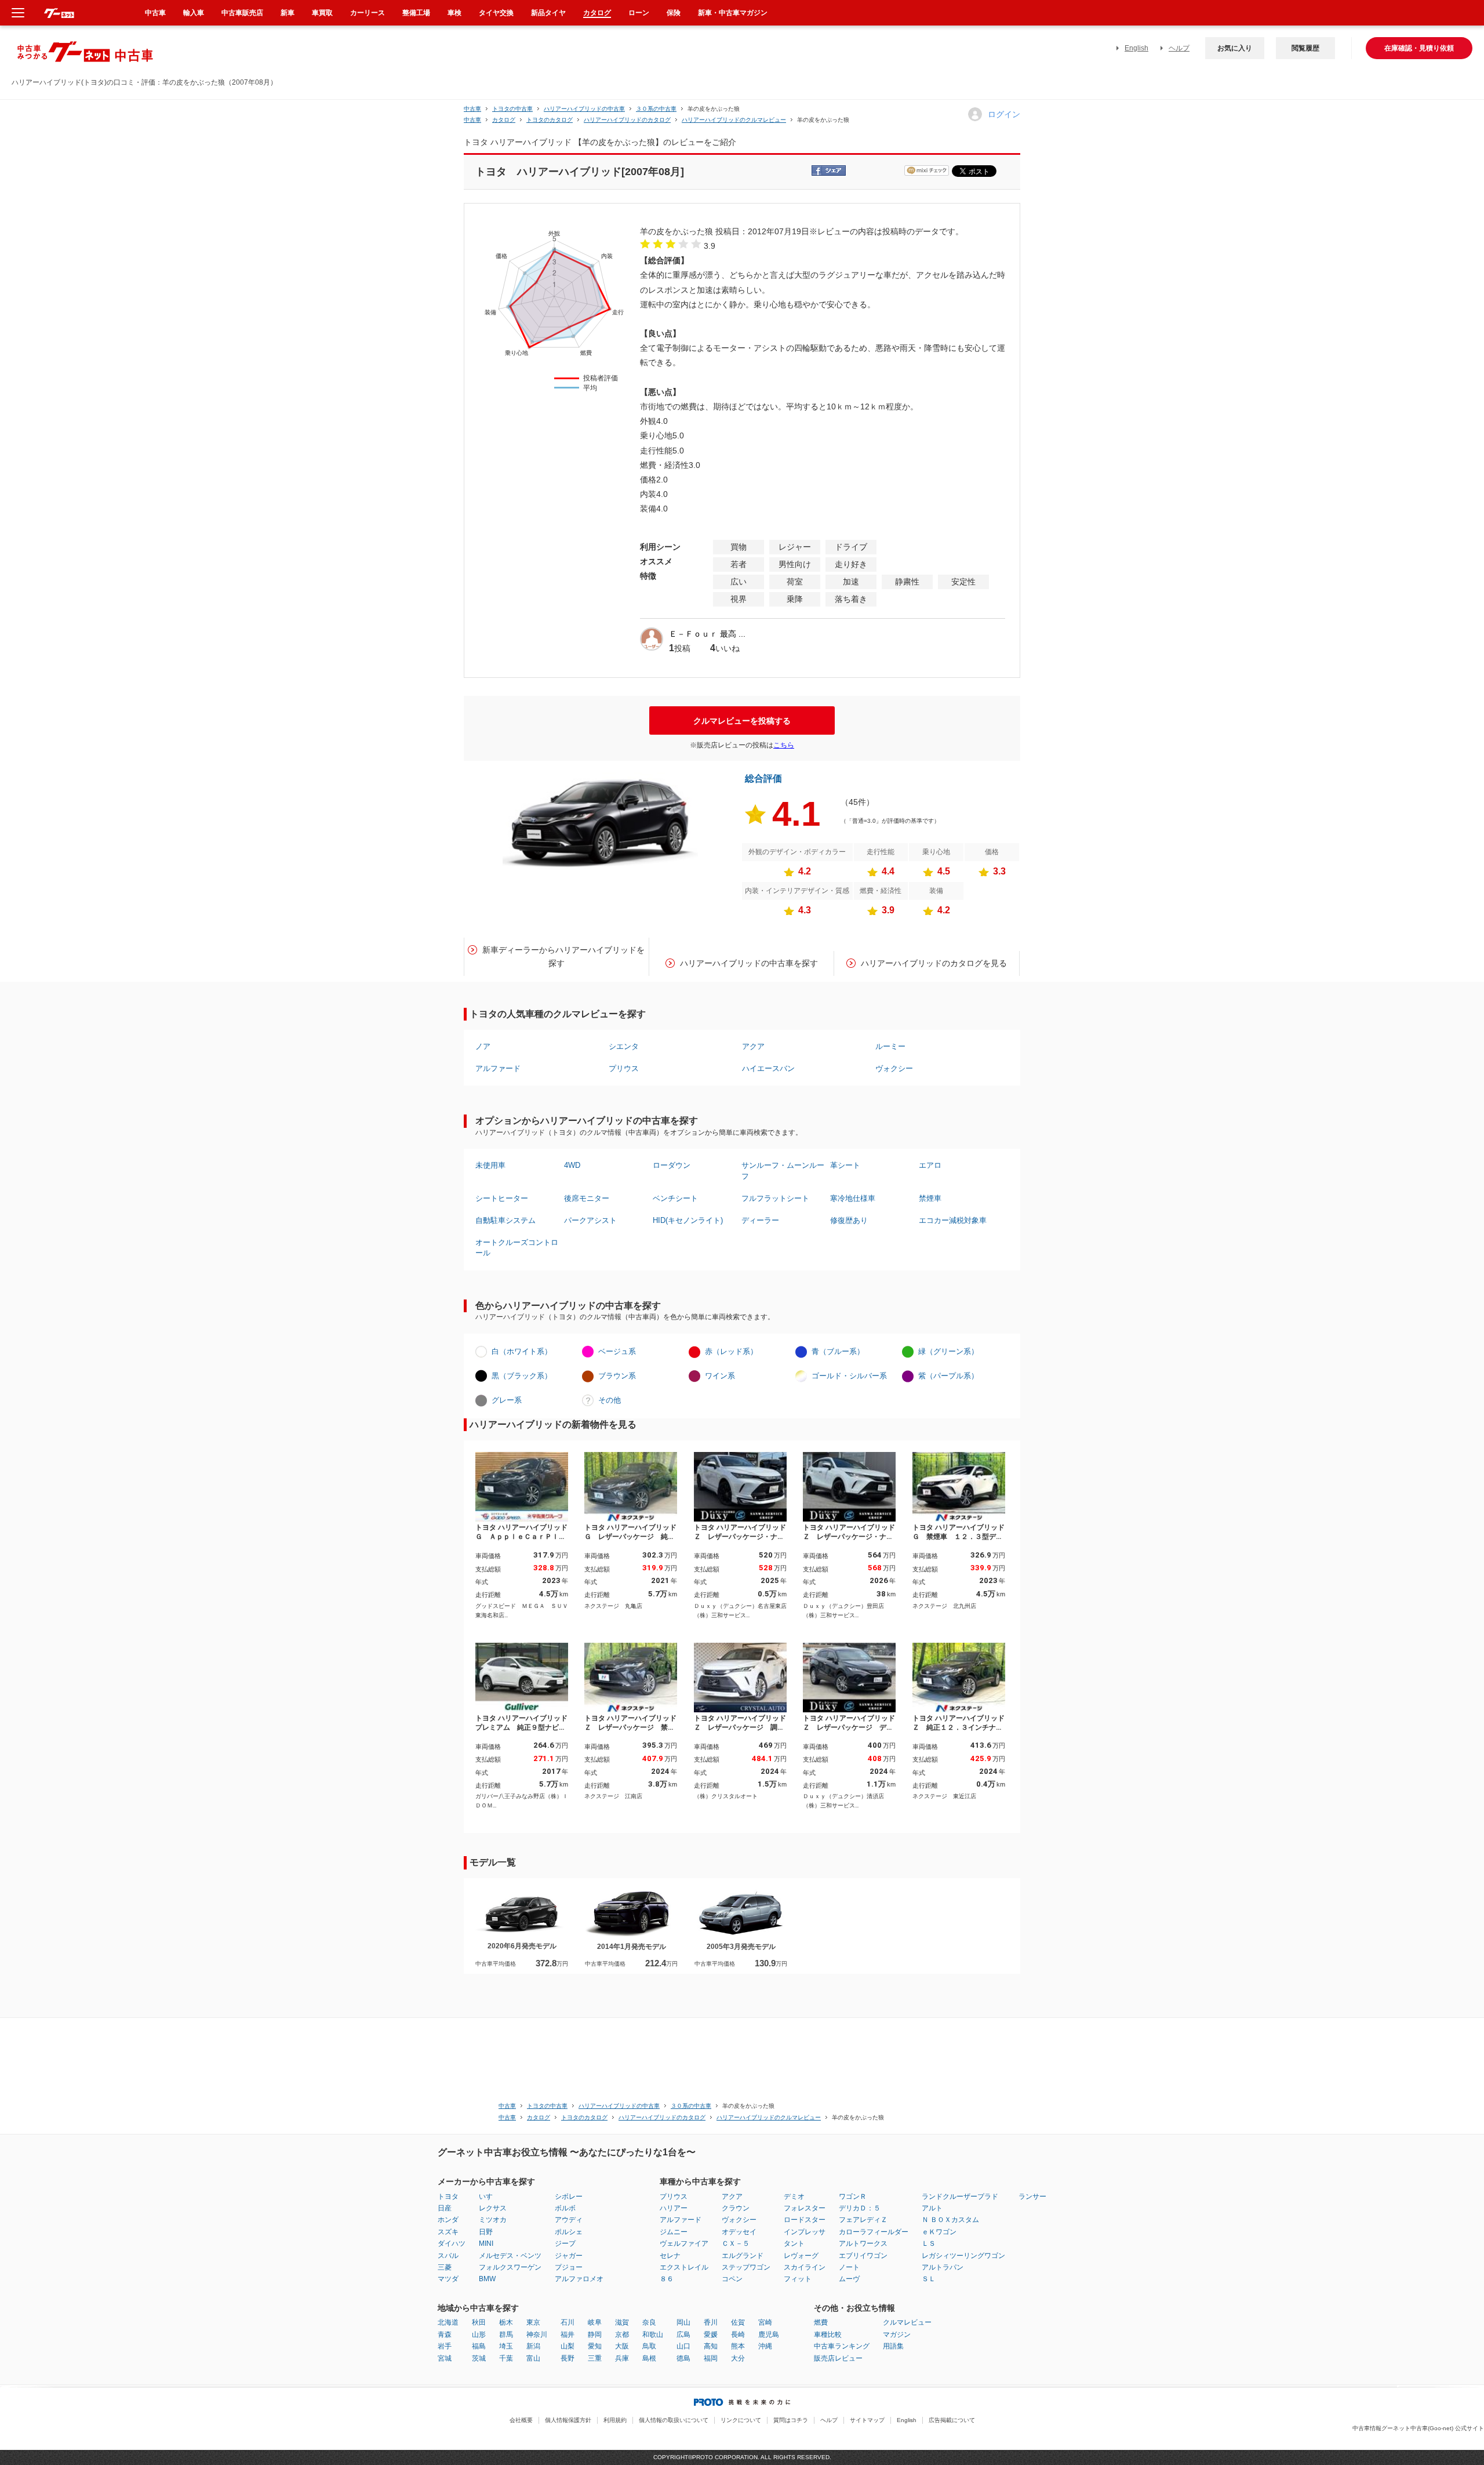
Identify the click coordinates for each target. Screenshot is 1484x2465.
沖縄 (765, 2346)
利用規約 (615, 2420)
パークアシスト (590, 1220)
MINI (486, 2243)
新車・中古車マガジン (733, 13)
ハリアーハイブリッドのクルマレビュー (734, 120)
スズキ (448, 2232)
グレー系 (507, 1400)
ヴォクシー (894, 1068)
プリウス (624, 1068)
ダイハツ (452, 2243)
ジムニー (674, 2232)
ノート (849, 2267)
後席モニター (587, 1198)
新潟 (533, 2346)
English (1136, 48)
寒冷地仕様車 (853, 1198)
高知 (711, 2346)
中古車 (472, 109)
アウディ (569, 2220)
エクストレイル (684, 2267)
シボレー (569, 2197)
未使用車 (490, 1165)
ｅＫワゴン (939, 2232)
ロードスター (805, 2220)
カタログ (597, 13)
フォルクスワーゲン (510, 2267)
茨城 (479, 2358)
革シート (845, 1165)
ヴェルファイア (684, 2243)
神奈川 (537, 2335)
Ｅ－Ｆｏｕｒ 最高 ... (707, 634)
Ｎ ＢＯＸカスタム (950, 2220)
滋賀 (622, 2322)
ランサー (1032, 2197)
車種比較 (828, 2335)
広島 (683, 2335)
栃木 (506, 2322)
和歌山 (653, 2335)
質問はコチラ (791, 2420)
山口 (683, 2346)
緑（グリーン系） (948, 1351)
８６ (667, 2279)
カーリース (368, 13)
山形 (479, 2335)
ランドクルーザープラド (960, 2197)
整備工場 (416, 13)
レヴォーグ (801, 2256)
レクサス (493, 2208)
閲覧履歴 (1305, 48)
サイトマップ (867, 2420)
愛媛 (711, 2335)
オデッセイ (739, 2232)
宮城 (445, 2358)
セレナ (670, 2256)
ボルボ (565, 2208)
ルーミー (890, 1046)
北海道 (448, 2322)
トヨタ (448, 2197)
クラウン (736, 2208)
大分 (738, 2358)
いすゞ (489, 2197)
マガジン (897, 2335)
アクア (753, 1046)
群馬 (506, 2335)
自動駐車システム (505, 1220)
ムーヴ (849, 2279)
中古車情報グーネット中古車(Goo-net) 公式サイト (1418, 2428)
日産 (445, 2208)
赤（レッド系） (731, 1351)
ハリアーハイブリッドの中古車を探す (749, 963)
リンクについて (741, 2420)
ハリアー (674, 2208)
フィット (798, 2279)
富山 (533, 2358)
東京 (533, 2322)
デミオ (794, 2197)
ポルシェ (569, 2232)
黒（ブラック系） (522, 1376)
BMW (487, 2279)
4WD (572, 1165)
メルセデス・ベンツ (510, 2256)
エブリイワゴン (863, 2256)
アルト (932, 2208)
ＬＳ (929, 2243)
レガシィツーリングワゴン (963, 2256)
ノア (483, 1046)
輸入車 (194, 13)
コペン (732, 2279)
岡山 (683, 2322)
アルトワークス (863, 2243)
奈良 (649, 2322)
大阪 (622, 2346)
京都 (622, 2335)
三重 (595, 2358)
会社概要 (521, 2420)
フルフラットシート (775, 1198)
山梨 (568, 2346)
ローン (639, 13)
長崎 (738, 2335)
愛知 (595, 2346)
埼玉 (506, 2346)
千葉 (506, 2358)
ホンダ (448, 2220)
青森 (445, 2335)
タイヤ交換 (496, 13)
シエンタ (624, 1046)
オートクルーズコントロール (517, 1248)
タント (794, 2243)
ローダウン (672, 1165)
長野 (568, 2358)
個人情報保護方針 (568, 2420)
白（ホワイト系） (522, 1351)
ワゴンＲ (853, 2197)
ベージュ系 (617, 1351)
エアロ (930, 1165)
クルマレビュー (907, 2322)
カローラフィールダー (874, 2232)
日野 (486, 2232)
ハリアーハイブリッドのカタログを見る (934, 963)
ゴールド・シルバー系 (849, 1376)
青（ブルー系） (838, 1351)
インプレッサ (805, 2232)
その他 (610, 1400)
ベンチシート (675, 1198)
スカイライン (805, 2267)
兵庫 (622, 2358)
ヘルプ (1179, 48)
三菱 (445, 2267)
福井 (568, 2335)
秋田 (479, 2322)
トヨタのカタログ (550, 120)
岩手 (445, 2346)
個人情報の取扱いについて (674, 2420)
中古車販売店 (242, 13)
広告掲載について (952, 2420)
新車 (288, 13)
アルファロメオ (579, 2279)
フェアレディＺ (863, 2220)
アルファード (498, 1068)
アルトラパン (943, 2267)
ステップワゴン (746, 2267)
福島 (479, 2346)
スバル (448, 2256)
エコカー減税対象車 (953, 1220)
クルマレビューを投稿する (742, 721)
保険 (674, 13)
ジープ (565, 2243)
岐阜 (595, 2322)
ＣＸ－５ (736, 2243)
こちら (784, 745)
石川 (568, 2322)
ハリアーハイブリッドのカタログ (627, 120)
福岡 (711, 2358)
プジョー (569, 2267)
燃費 (821, 2322)
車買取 (322, 13)
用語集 (893, 2346)
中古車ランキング (842, 2346)
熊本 (738, 2346)
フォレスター (805, 2208)
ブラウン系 (617, 1376)
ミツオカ (493, 2220)
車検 (454, 13)
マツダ (448, 2279)
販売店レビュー (838, 2358)
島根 (649, 2358)
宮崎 (765, 2322)
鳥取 (649, 2346)
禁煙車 (930, 1198)
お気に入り (1235, 48)
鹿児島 (769, 2335)
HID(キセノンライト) (688, 1220)
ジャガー (569, 2256)
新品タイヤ (548, 13)
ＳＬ (929, 2279)
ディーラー (760, 1220)
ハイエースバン (768, 1068)
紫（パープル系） (948, 1376)
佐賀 (738, 2322)
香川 (711, 2322)
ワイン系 (720, 1376)
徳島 (683, 2358)
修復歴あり (849, 1220)
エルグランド (743, 2256)
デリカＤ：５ (860, 2208)
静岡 (595, 2335)
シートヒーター (502, 1198)
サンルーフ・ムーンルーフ (783, 1170)
